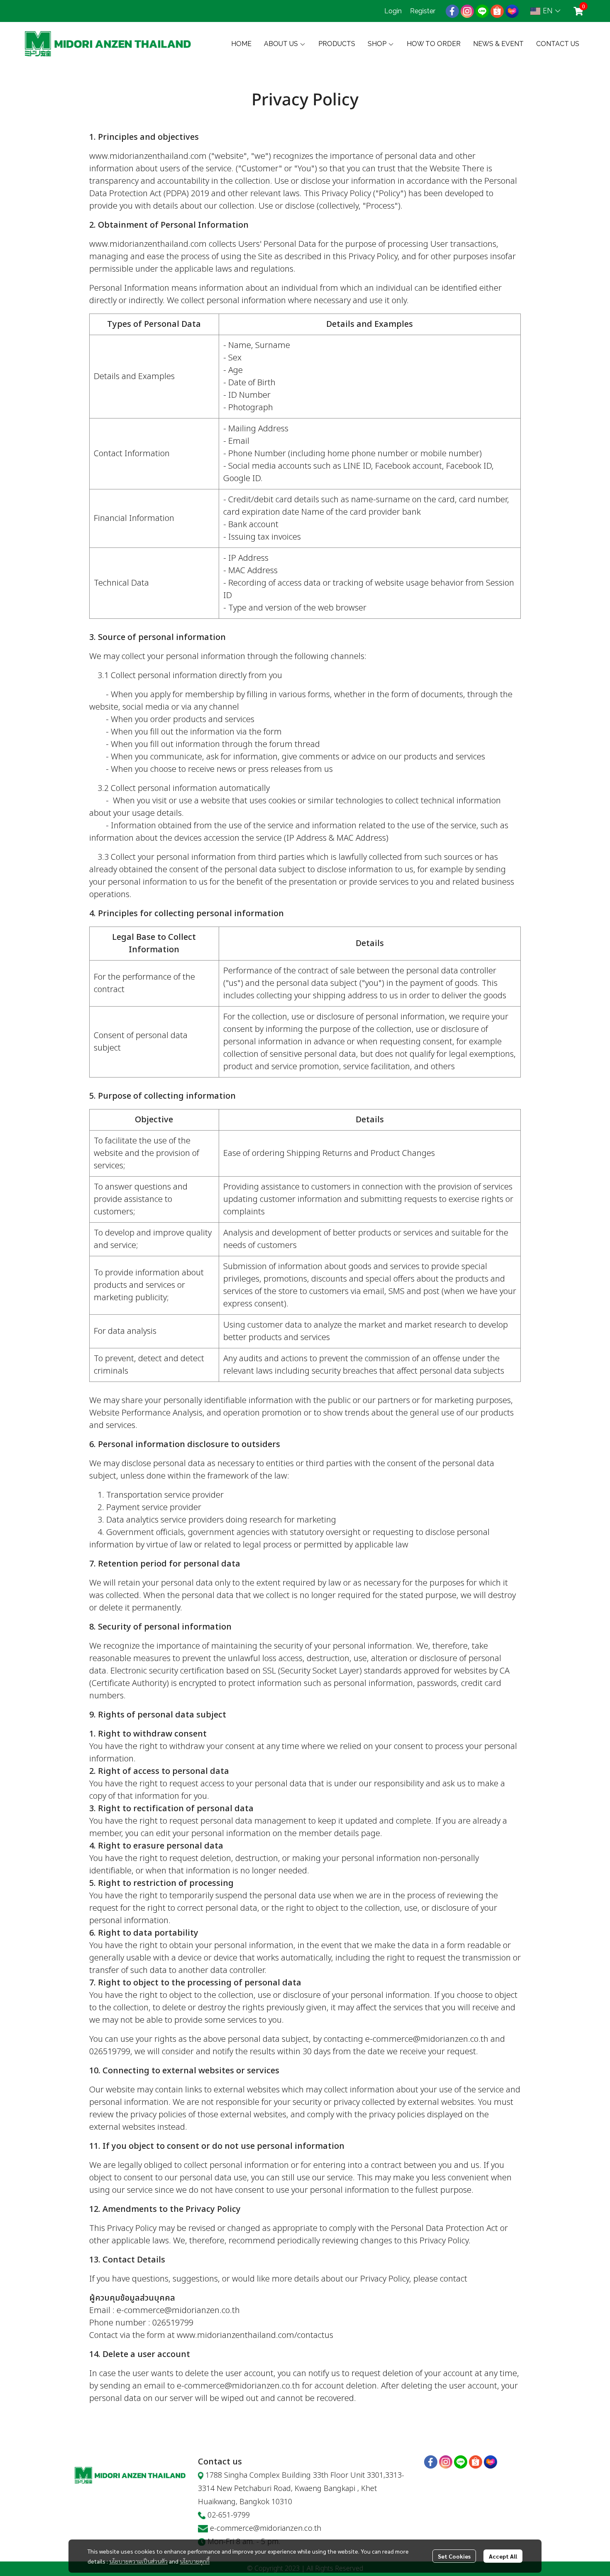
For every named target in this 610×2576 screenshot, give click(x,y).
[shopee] (497, 11)
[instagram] (467, 11)
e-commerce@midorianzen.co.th (266, 2529)
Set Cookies (454, 2556)
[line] (482, 11)
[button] (545, 11)
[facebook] (452, 11)
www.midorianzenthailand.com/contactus (255, 2335)
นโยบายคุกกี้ (195, 2561)
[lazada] (512, 11)
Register (423, 11)
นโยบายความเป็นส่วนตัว (138, 2561)
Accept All (503, 2556)
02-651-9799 (229, 2515)
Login (393, 11)
